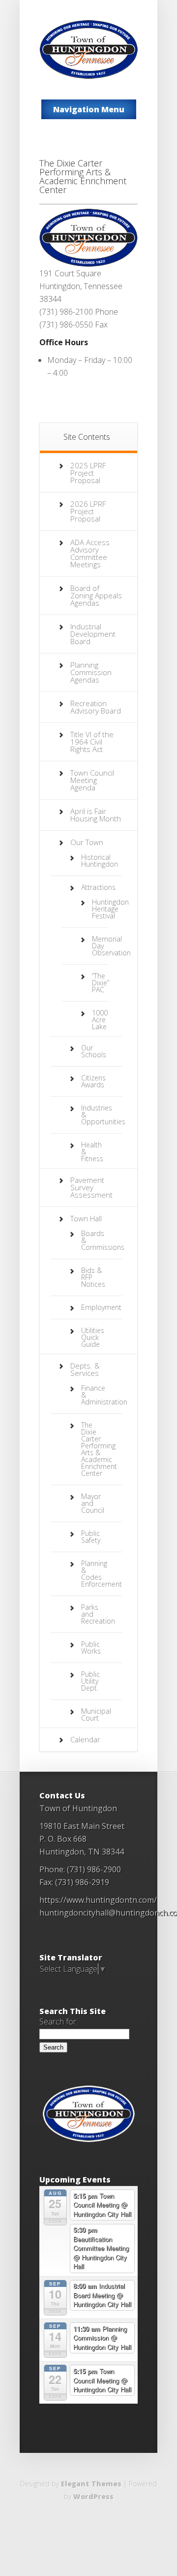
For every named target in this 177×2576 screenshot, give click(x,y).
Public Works (91, 1647)
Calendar (85, 1739)
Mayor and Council (93, 1503)
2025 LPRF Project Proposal (88, 473)
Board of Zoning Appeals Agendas (96, 595)
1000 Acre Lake (100, 1020)
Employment (101, 1307)
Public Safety (91, 1537)
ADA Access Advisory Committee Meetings (90, 553)
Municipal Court (96, 1714)
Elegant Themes (91, 2484)
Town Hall (86, 1218)
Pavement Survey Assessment (91, 1187)
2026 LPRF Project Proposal (88, 511)
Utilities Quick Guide (93, 1337)
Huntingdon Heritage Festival (110, 909)
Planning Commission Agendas (91, 672)
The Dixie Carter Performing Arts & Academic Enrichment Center (99, 1449)
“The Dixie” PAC (101, 983)
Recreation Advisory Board (96, 707)
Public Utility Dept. (90, 1681)
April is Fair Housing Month (96, 815)
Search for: (59, 2022)
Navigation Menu (89, 109)
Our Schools (94, 1051)
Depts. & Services (85, 1369)
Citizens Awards (93, 1081)
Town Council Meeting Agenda (92, 780)
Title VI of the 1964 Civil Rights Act (92, 742)
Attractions (98, 887)
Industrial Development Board (93, 634)
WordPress (93, 2496)
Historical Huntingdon (100, 861)
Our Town (87, 842)
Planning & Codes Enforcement (102, 1574)
